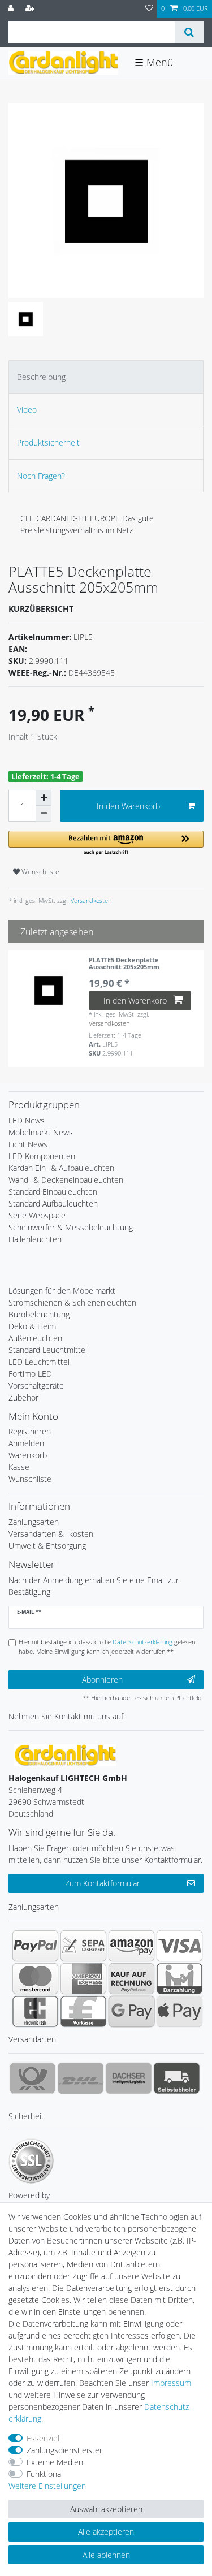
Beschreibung (41, 377)
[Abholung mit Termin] (177, 2078)
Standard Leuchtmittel (48, 1350)
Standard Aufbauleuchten (53, 1203)
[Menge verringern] (44, 814)
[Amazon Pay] (131, 1946)
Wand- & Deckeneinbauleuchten (66, 1180)
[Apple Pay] (179, 2011)
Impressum (171, 2383)
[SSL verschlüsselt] (31, 2161)
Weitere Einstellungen (47, 2486)
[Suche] (189, 32)
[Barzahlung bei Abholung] (179, 1978)
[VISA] (179, 1946)
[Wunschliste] (149, 9)
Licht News (28, 1144)
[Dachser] (129, 2078)
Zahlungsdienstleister (64, 2450)
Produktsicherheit (48, 442)
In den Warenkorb (128, 806)
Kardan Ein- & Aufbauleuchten (61, 1168)
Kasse (19, 1467)
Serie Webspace (37, 1215)
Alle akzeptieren (106, 2532)
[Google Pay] (131, 2011)
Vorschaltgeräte (36, 1386)
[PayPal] (35, 1946)
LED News (27, 1120)
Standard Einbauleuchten (53, 1192)
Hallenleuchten (35, 1239)
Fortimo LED (30, 1374)
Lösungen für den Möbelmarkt (62, 1291)
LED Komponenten (42, 1156)
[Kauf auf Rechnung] (131, 1978)
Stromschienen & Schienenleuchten (72, 1302)
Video (27, 410)
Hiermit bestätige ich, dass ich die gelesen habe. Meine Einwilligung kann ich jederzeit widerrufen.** (107, 1646)
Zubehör (23, 1397)
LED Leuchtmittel (39, 1362)
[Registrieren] (31, 9)
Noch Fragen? (41, 476)
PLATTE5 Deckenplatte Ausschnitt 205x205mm (124, 964)
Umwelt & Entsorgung (47, 1546)
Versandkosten (90, 900)
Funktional (45, 2474)
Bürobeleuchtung (39, 1314)
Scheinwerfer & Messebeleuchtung (71, 1227)
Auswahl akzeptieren (106, 2509)
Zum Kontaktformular (102, 1883)
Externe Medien (55, 2462)
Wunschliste (40, 872)
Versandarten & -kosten (51, 1534)
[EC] (35, 2011)
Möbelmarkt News (41, 1132)
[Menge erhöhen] (44, 798)
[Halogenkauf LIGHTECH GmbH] (65, 1755)
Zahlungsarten (34, 1522)
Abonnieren (102, 1680)
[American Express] (83, 1978)
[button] (106, 843)
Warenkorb (28, 1455)
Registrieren (30, 1431)
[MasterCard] (35, 1978)
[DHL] (81, 2078)
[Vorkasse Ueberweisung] (83, 2011)
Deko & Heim (32, 1326)
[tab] (106, 377)
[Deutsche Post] (33, 2078)
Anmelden (26, 1443)
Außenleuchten (35, 1338)
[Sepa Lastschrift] (83, 1946)
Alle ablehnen (106, 2555)
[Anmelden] (12, 9)
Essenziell (44, 2438)
